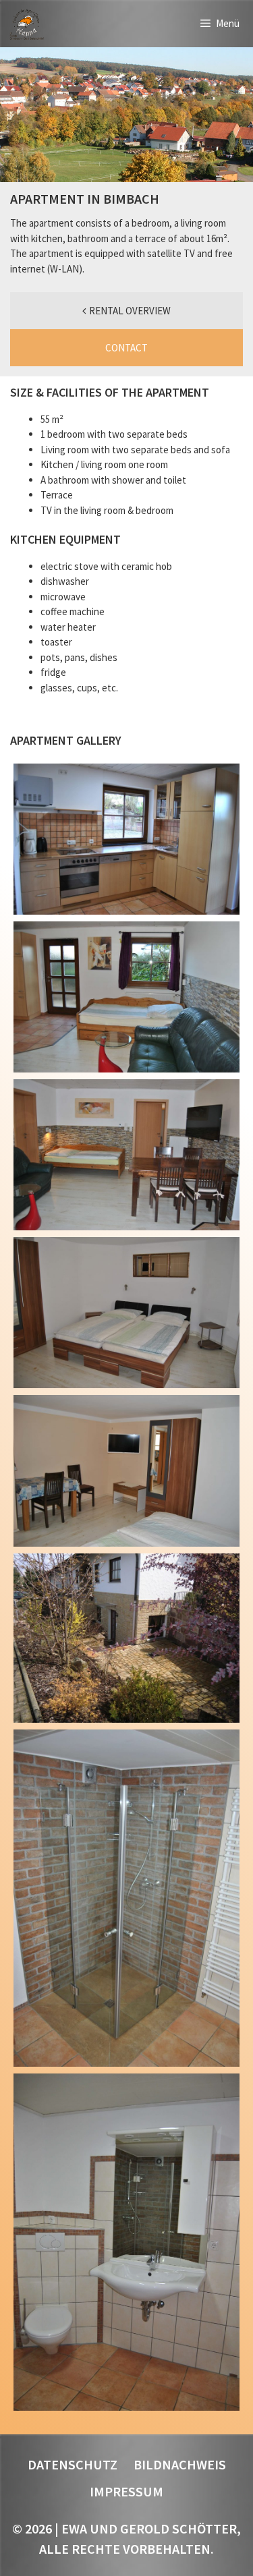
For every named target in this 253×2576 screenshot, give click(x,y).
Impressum (126, 2491)
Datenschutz (73, 2464)
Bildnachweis (180, 2464)
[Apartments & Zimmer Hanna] (26, 24)
